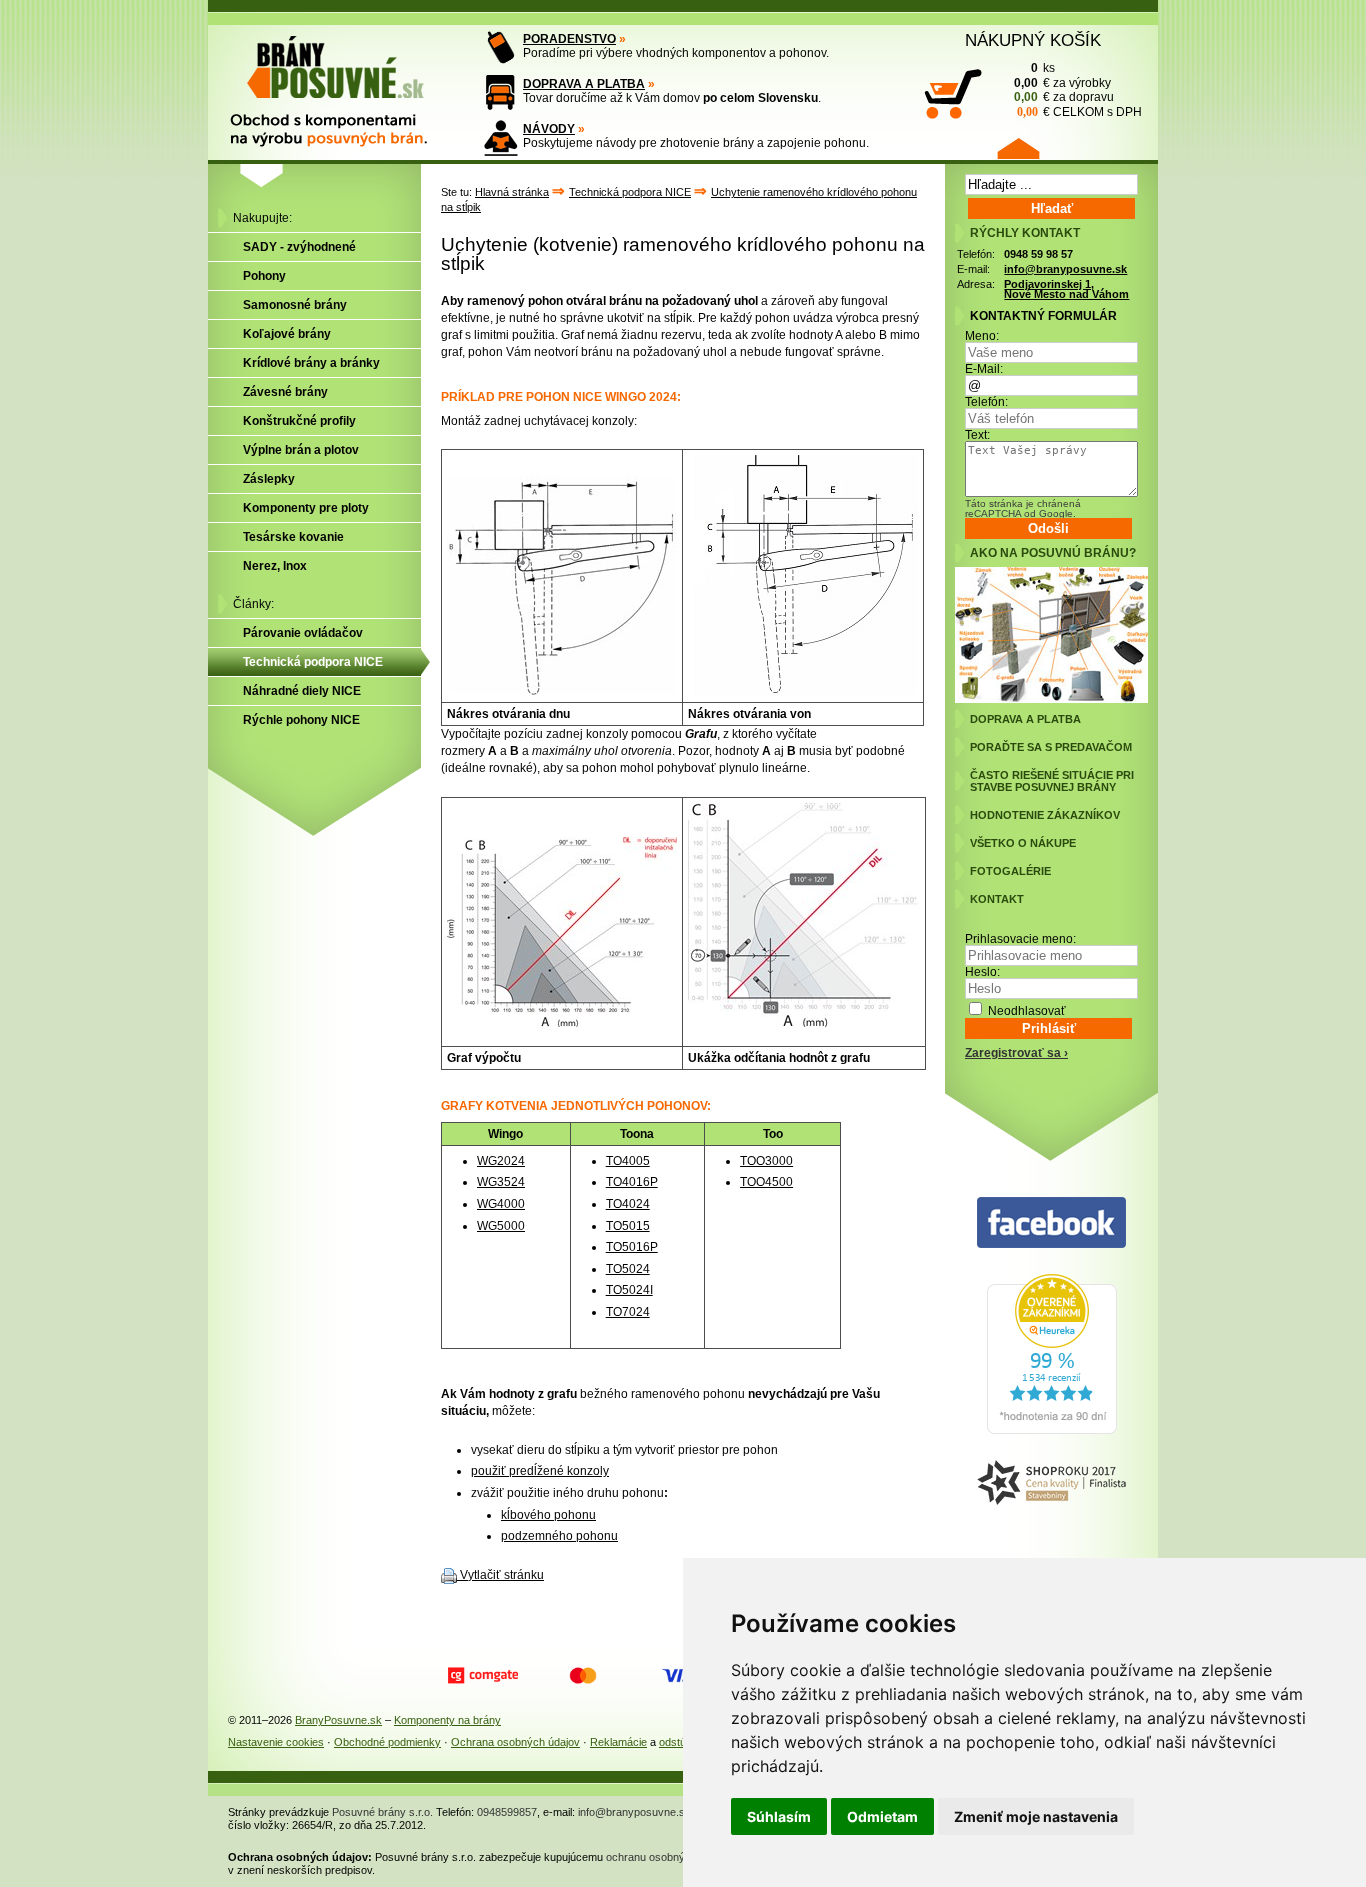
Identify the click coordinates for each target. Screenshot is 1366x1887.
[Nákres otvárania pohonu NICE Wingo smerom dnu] (562, 691)
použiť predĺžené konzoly (540, 1471)
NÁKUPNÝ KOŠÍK (1033, 40)
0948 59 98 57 (1038, 254)
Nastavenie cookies (276, 1742)
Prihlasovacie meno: (1020, 939)
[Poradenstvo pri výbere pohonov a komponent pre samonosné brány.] (500, 47)
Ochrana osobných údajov (515, 1742)
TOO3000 (766, 1161)
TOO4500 (766, 1182)
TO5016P (632, 1247)
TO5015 (628, 1226)
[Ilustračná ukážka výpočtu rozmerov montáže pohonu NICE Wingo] (803, 1023)
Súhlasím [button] (779, 1816)
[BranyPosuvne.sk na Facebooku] (1051, 1223)
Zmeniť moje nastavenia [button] (1036, 1816)
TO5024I (629, 1290)
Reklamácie (618, 1742)
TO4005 (628, 1161)
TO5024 (628, 1269)
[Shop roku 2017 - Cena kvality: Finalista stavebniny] (1051, 1483)
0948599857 (507, 1812)
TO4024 (628, 1204)
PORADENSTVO (569, 39)
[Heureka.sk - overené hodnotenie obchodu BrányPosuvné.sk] (1052, 1430)
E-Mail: (984, 369)
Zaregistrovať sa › (1016, 1053)
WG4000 (501, 1204)
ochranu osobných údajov (669, 1857)
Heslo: (982, 972)
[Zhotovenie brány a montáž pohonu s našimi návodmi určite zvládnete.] (500, 137)
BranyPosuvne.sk (338, 1720)
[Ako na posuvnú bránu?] (1051, 699)
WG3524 (501, 1182)
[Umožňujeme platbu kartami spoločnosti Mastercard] (583, 1676)
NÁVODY (549, 129)
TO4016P (632, 1182)
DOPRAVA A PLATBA (584, 84)
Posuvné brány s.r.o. (382, 1812)
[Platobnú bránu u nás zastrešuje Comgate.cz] (483, 1676)
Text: (977, 435)
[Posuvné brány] (343, 82)
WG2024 (501, 1161)
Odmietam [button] (882, 1816)
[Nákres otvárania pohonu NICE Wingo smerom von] (803, 691)
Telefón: (986, 402)
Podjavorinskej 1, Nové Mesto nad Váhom (1066, 289)
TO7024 (628, 1312)
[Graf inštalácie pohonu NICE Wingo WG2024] (562, 1023)
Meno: (982, 336)
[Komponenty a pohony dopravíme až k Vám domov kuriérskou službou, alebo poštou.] (500, 92)
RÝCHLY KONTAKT (1025, 233)
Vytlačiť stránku (502, 1575)
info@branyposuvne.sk (1065, 269)
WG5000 (501, 1226)
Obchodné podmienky (387, 1742)
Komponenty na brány (447, 1720)
